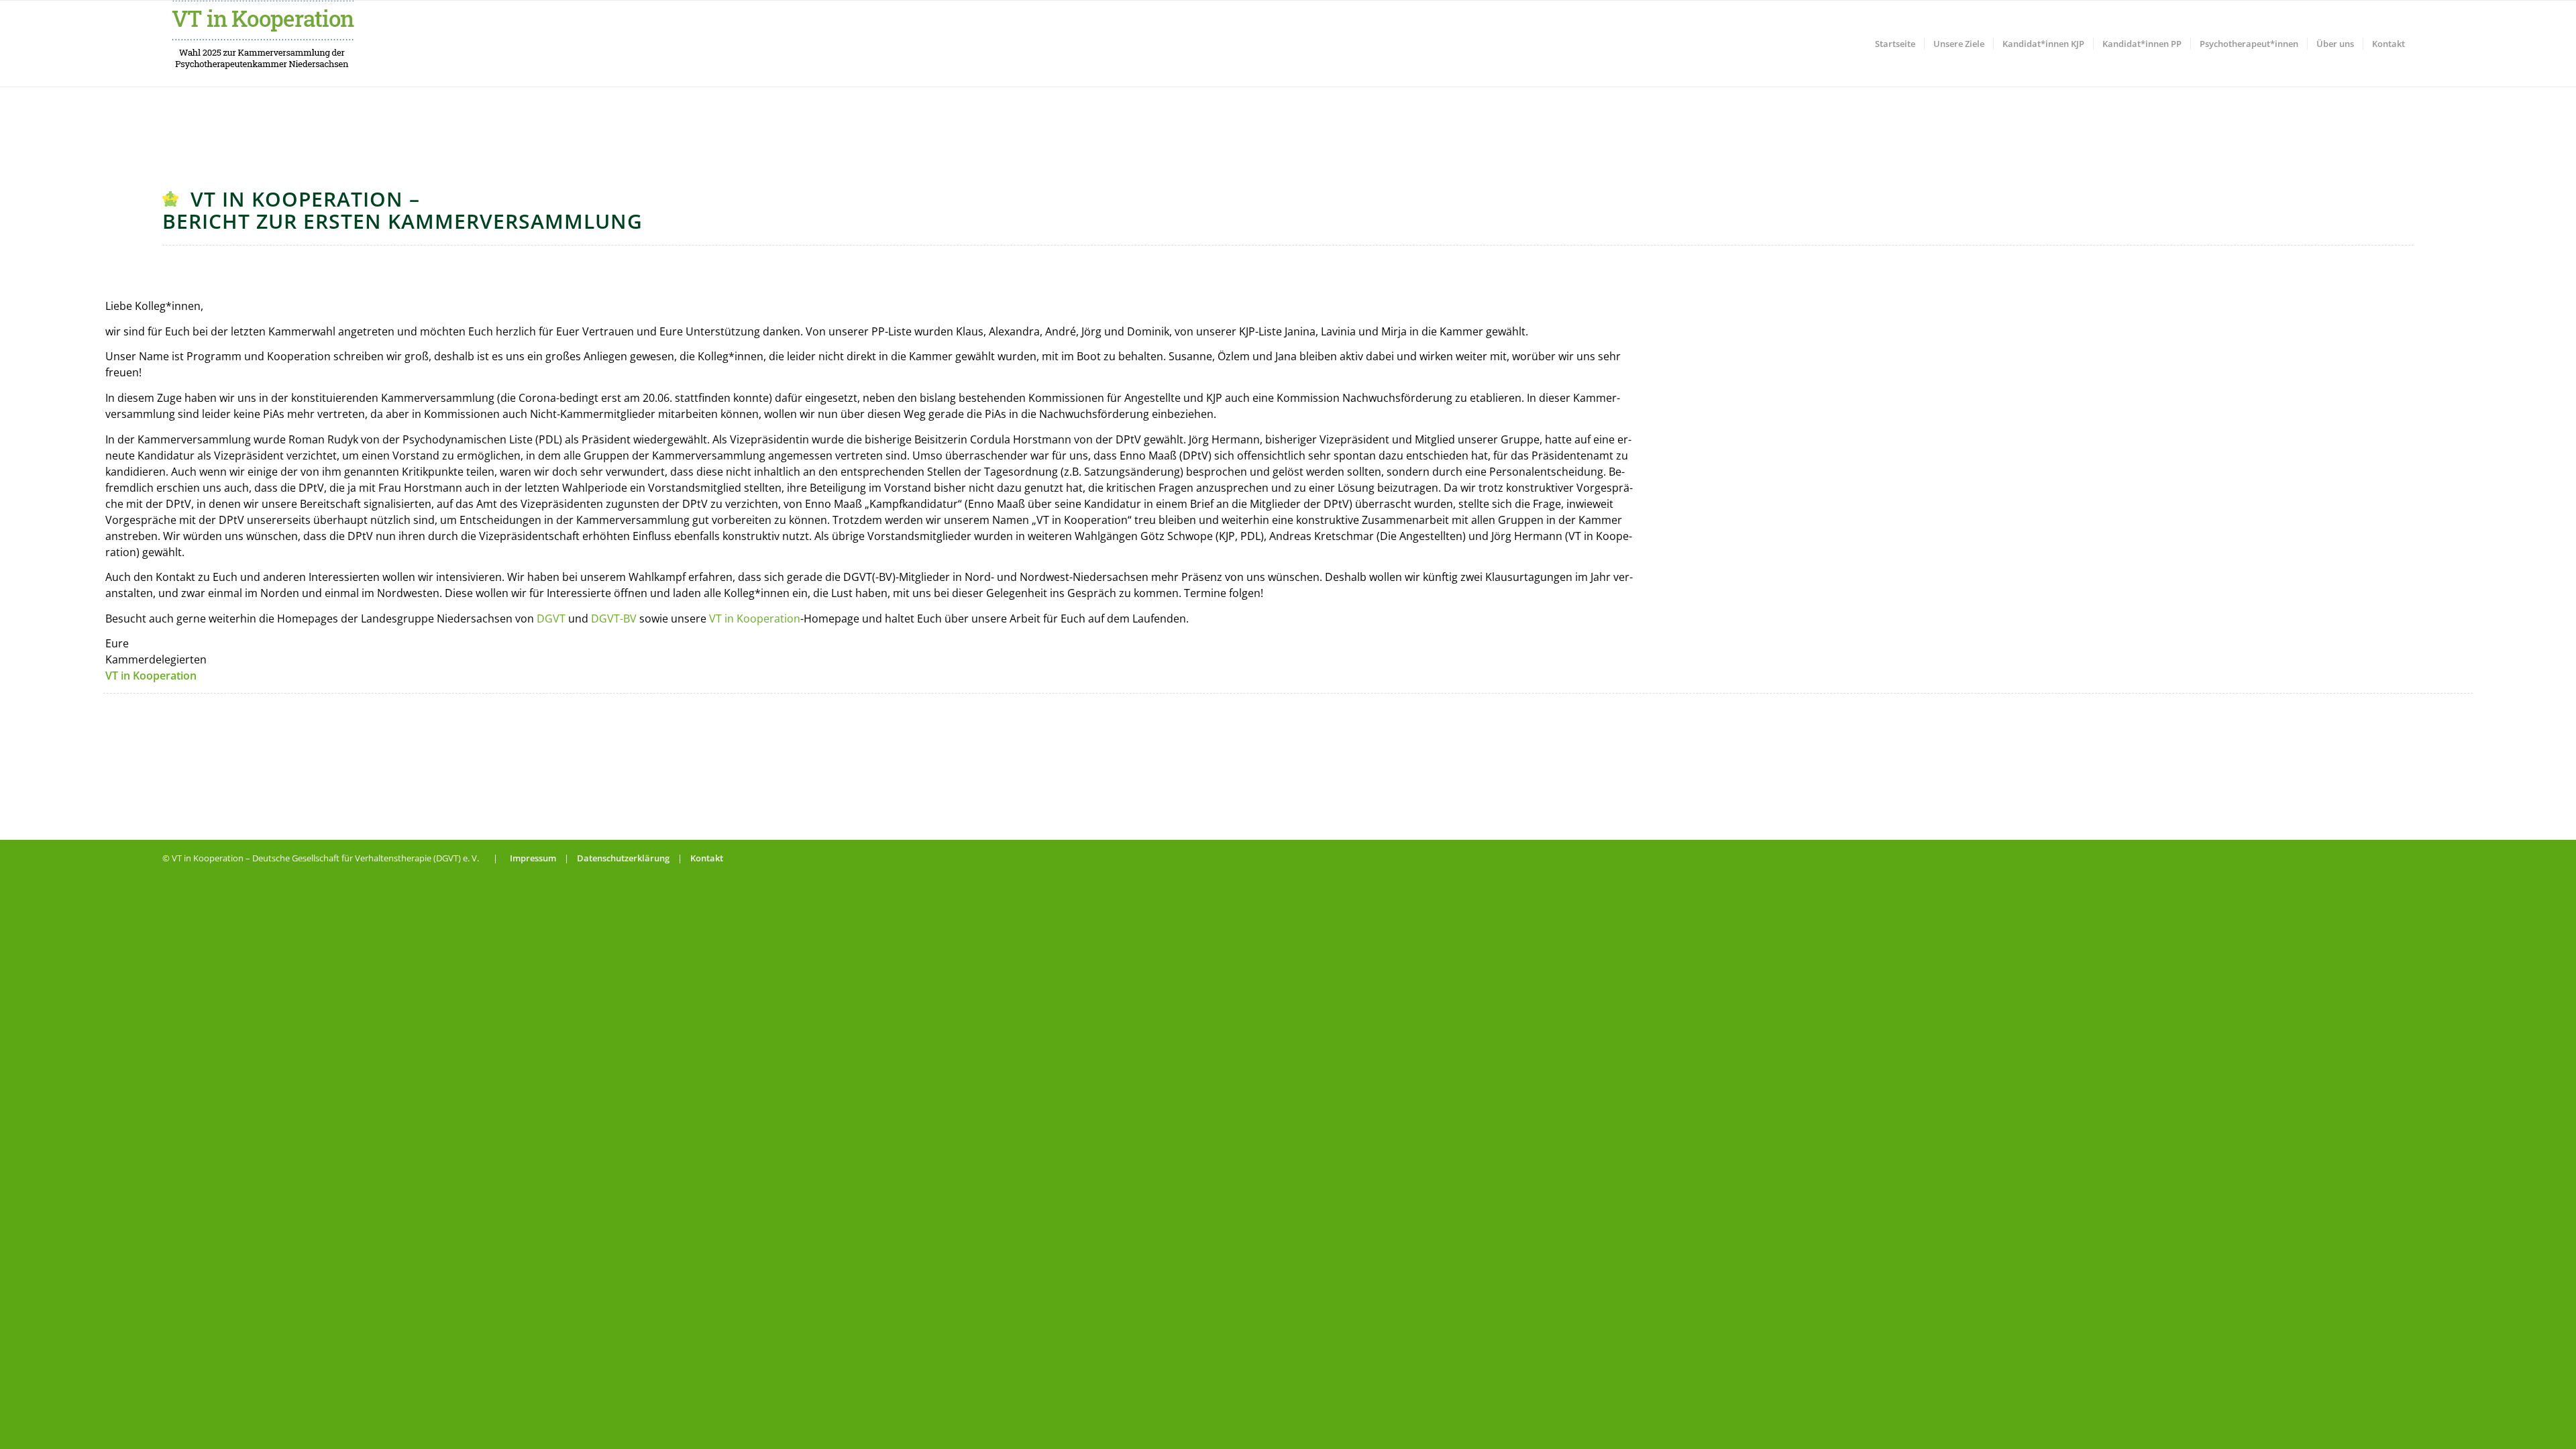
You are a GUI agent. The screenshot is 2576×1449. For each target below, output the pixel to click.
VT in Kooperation (755, 619)
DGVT (551, 619)
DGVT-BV (614, 619)
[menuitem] (1895, 44)
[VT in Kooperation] (263, 44)
